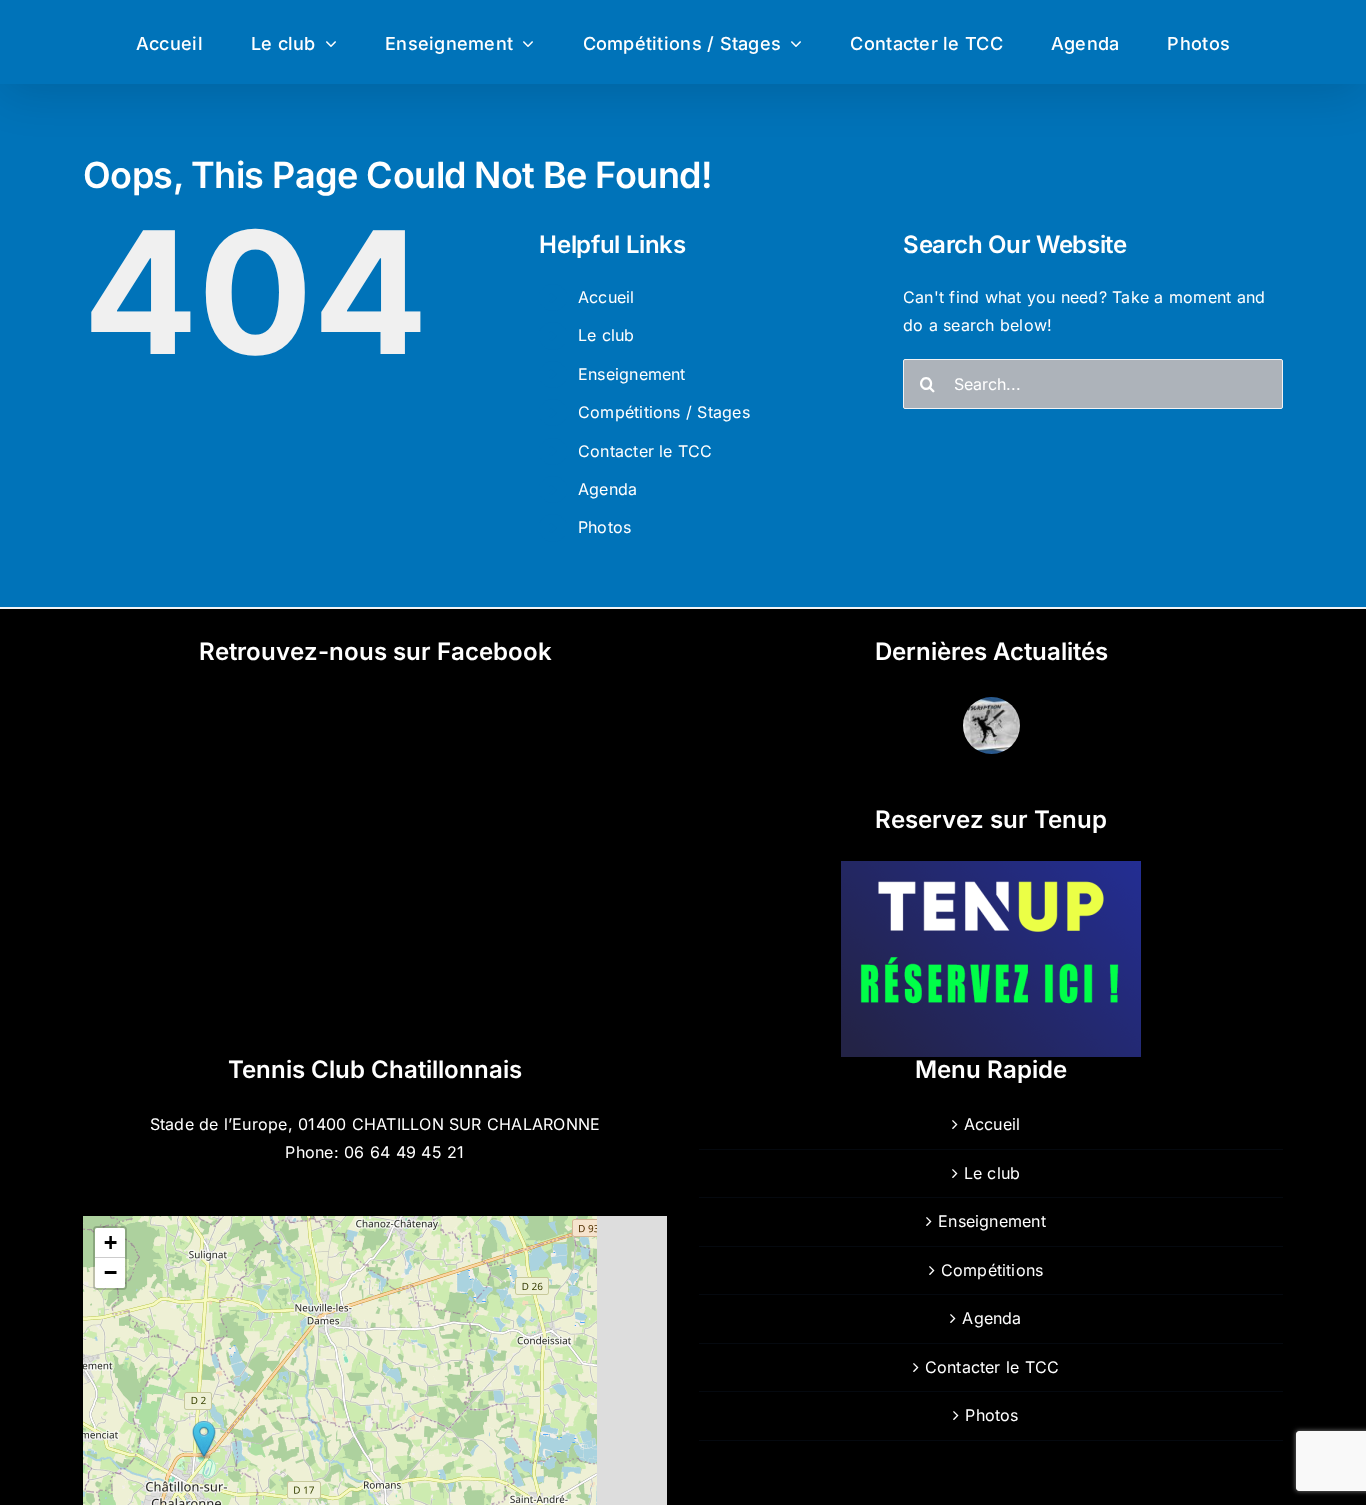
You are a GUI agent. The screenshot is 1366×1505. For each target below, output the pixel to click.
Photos (604, 527)
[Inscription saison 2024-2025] (991, 725)
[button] (204, 1440)
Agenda (607, 489)
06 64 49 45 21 (404, 1152)
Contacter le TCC (645, 451)
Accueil (606, 297)
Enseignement (632, 374)
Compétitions (992, 1270)
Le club (606, 335)
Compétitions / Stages (664, 412)
